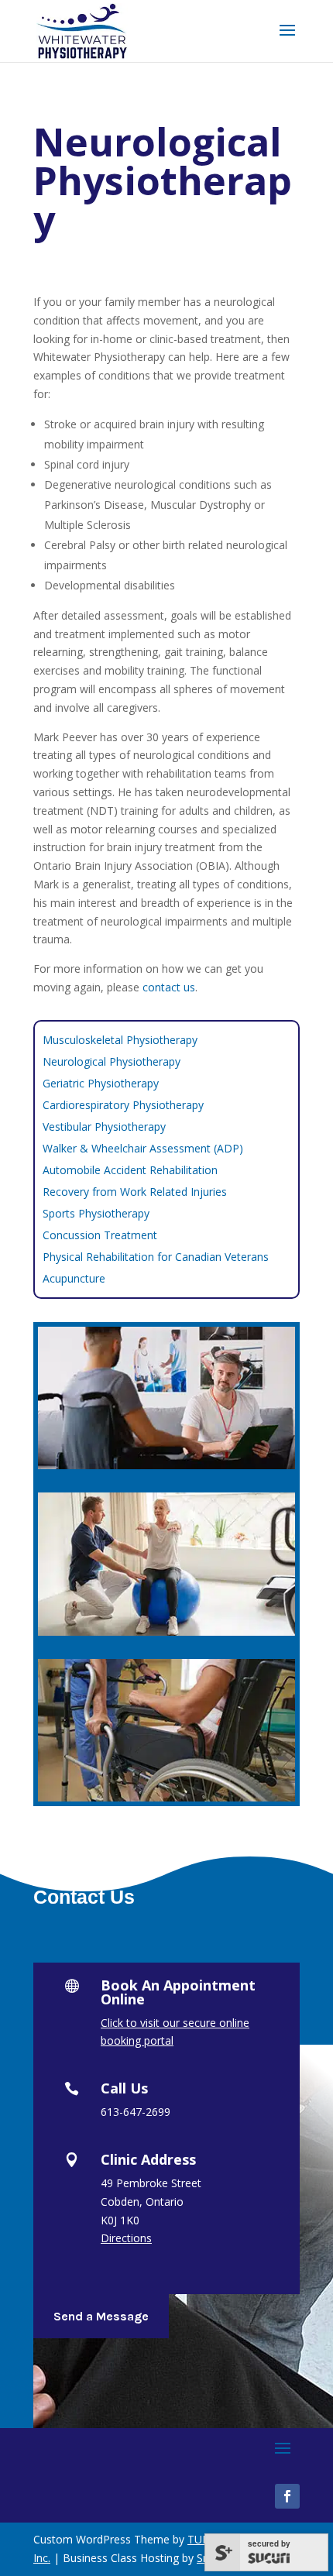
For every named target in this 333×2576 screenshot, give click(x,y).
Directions (126, 2238)
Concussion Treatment (100, 1235)
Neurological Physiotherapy (112, 1061)
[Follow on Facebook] (287, 2496)
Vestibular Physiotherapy (104, 1127)
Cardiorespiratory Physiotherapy (123, 1105)
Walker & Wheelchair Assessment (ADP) (143, 1148)
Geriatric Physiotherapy (101, 1083)
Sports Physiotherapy (96, 1213)
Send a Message (101, 2316)
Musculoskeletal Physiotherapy (120, 1040)
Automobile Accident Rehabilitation (130, 1170)
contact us (169, 987)
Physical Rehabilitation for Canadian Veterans (156, 1257)
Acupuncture (74, 1278)
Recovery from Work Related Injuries (135, 1192)
